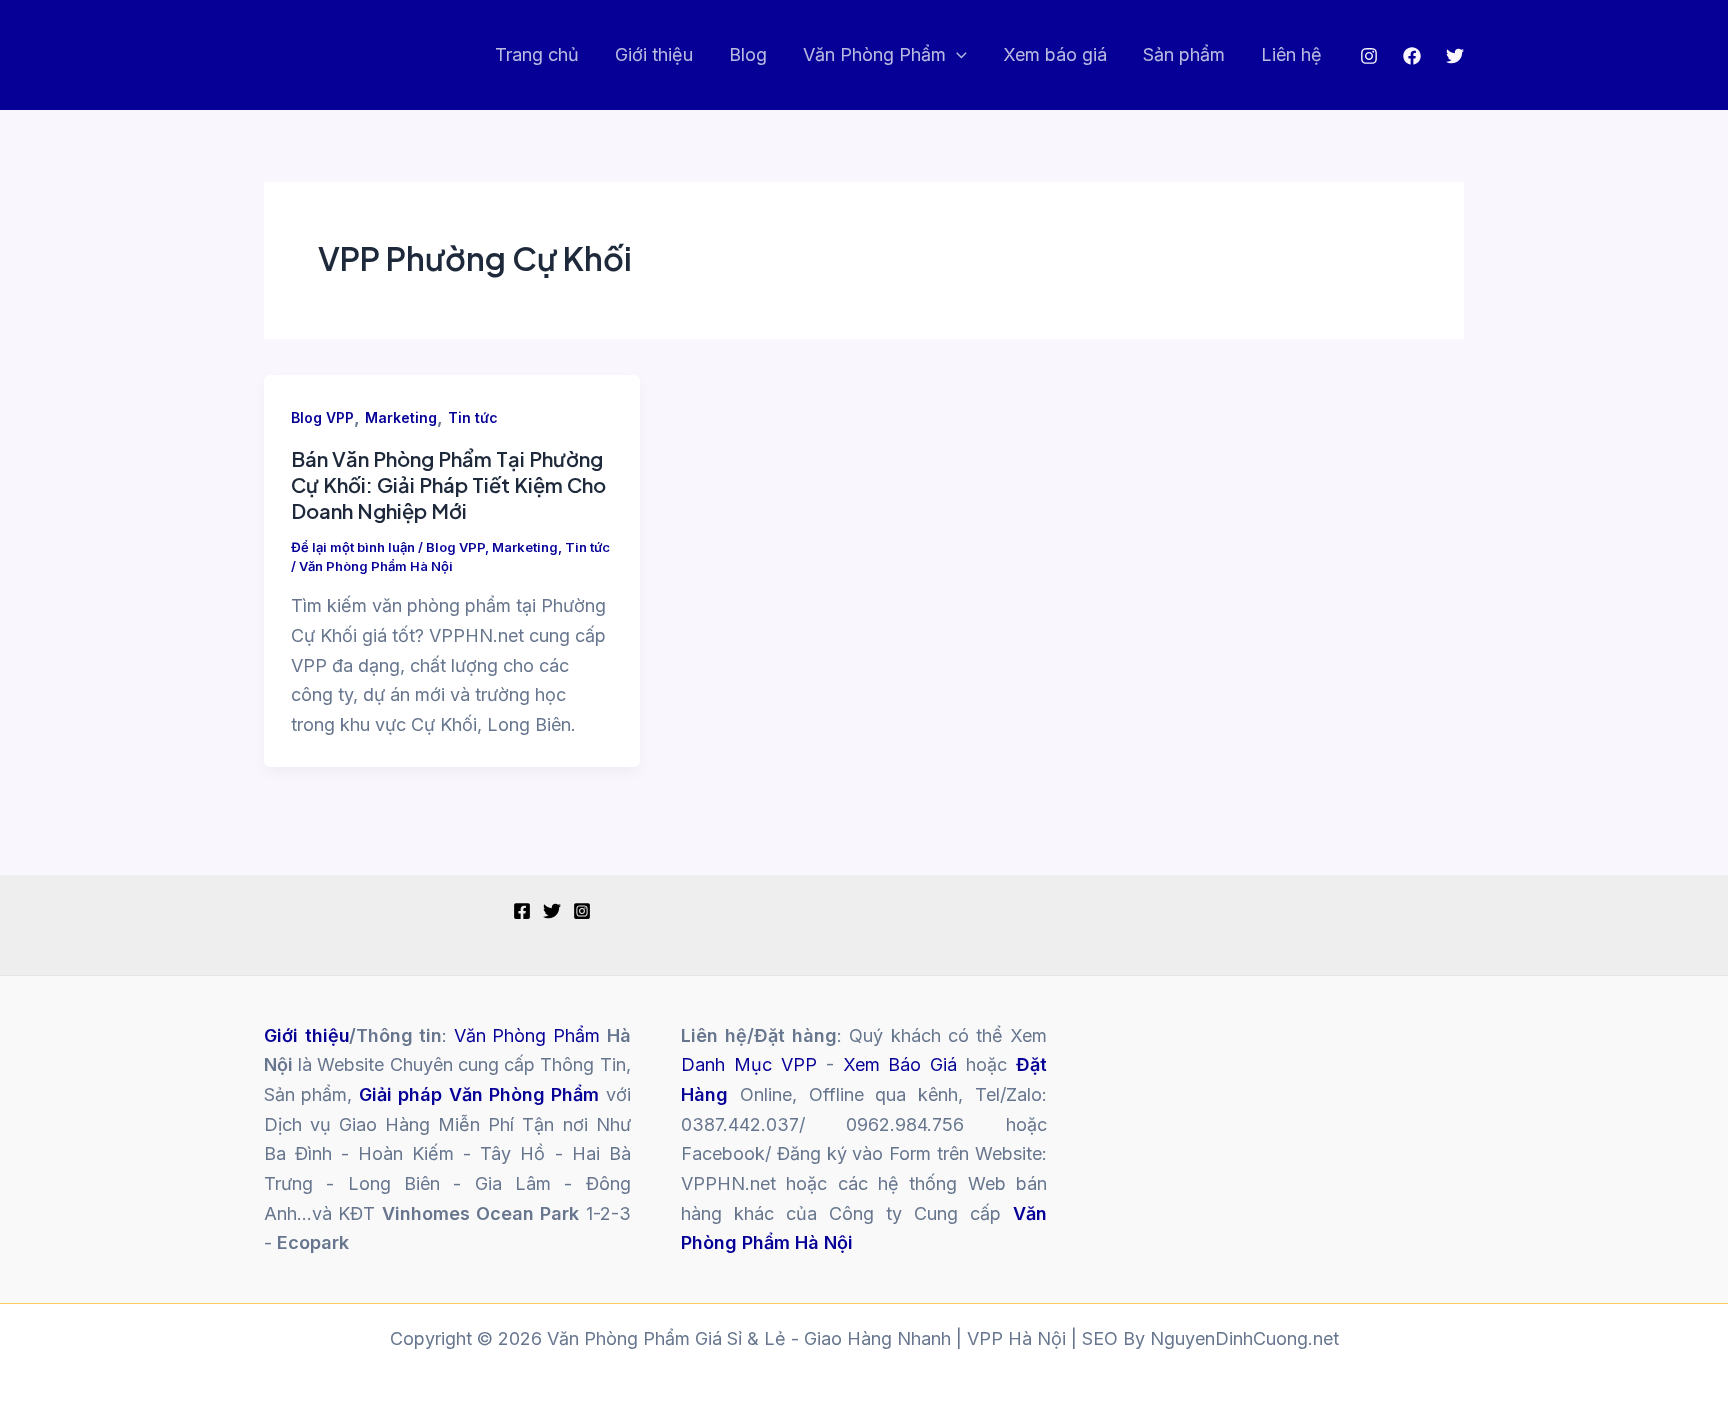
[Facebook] (1412, 56)
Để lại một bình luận (353, 547)
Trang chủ (537, 54)
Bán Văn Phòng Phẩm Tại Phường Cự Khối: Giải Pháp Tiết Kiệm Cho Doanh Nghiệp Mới (448, 484)
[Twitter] (1455, 56)
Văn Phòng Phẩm (874, 54)
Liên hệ (1291, 54)
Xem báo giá (1055, 54)
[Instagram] (1369, 56)
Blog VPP (322, 417)
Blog (748, 54)
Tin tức (473, 417)
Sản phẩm (1184, 54)
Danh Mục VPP (749, 1064)
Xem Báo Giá (900, 1064)
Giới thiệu (654, 54)
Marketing (401, 417)
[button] (956, 55)
